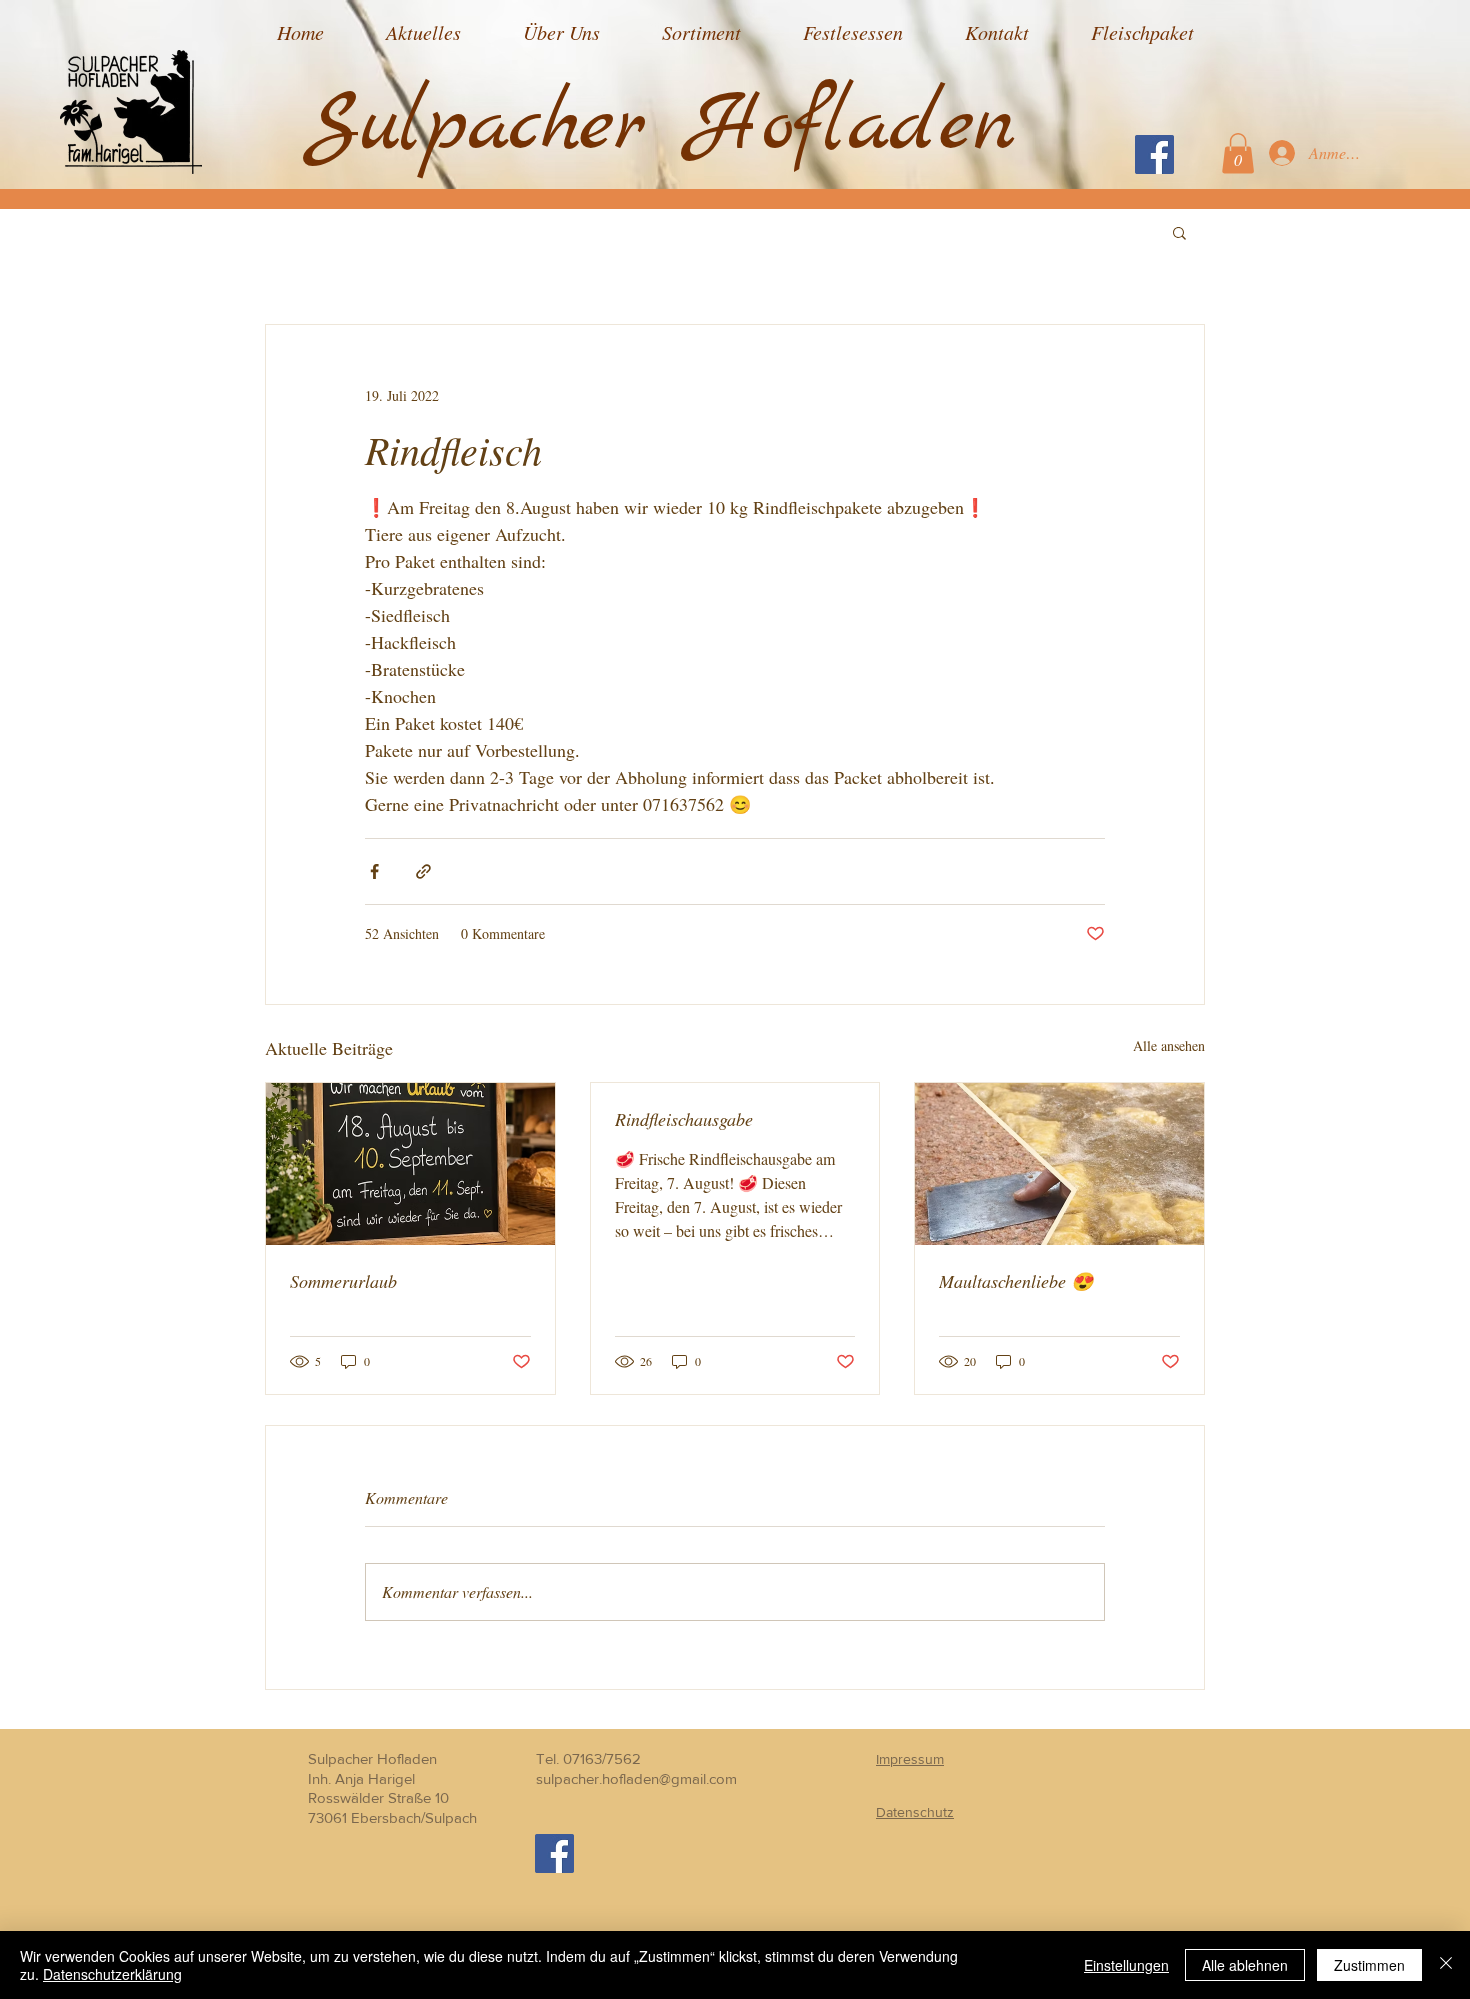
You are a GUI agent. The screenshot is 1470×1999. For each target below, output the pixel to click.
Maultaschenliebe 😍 (1016, 1281)
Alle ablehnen (1245, 1965)
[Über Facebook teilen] (374, 871)
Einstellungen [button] (1126, 1965)
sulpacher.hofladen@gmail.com (636, 1778)
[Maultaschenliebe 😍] (1059, 1164)
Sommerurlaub (343, 1281)
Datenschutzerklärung (112, 1974)
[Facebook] (1154, 154)
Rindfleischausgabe (684, 1119)
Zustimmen (1369, 1965)
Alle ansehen (1169, 1045)
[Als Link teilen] (423, 871)
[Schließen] (1446, 1965)
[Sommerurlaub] (410, 1164)
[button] (1238, 153)
